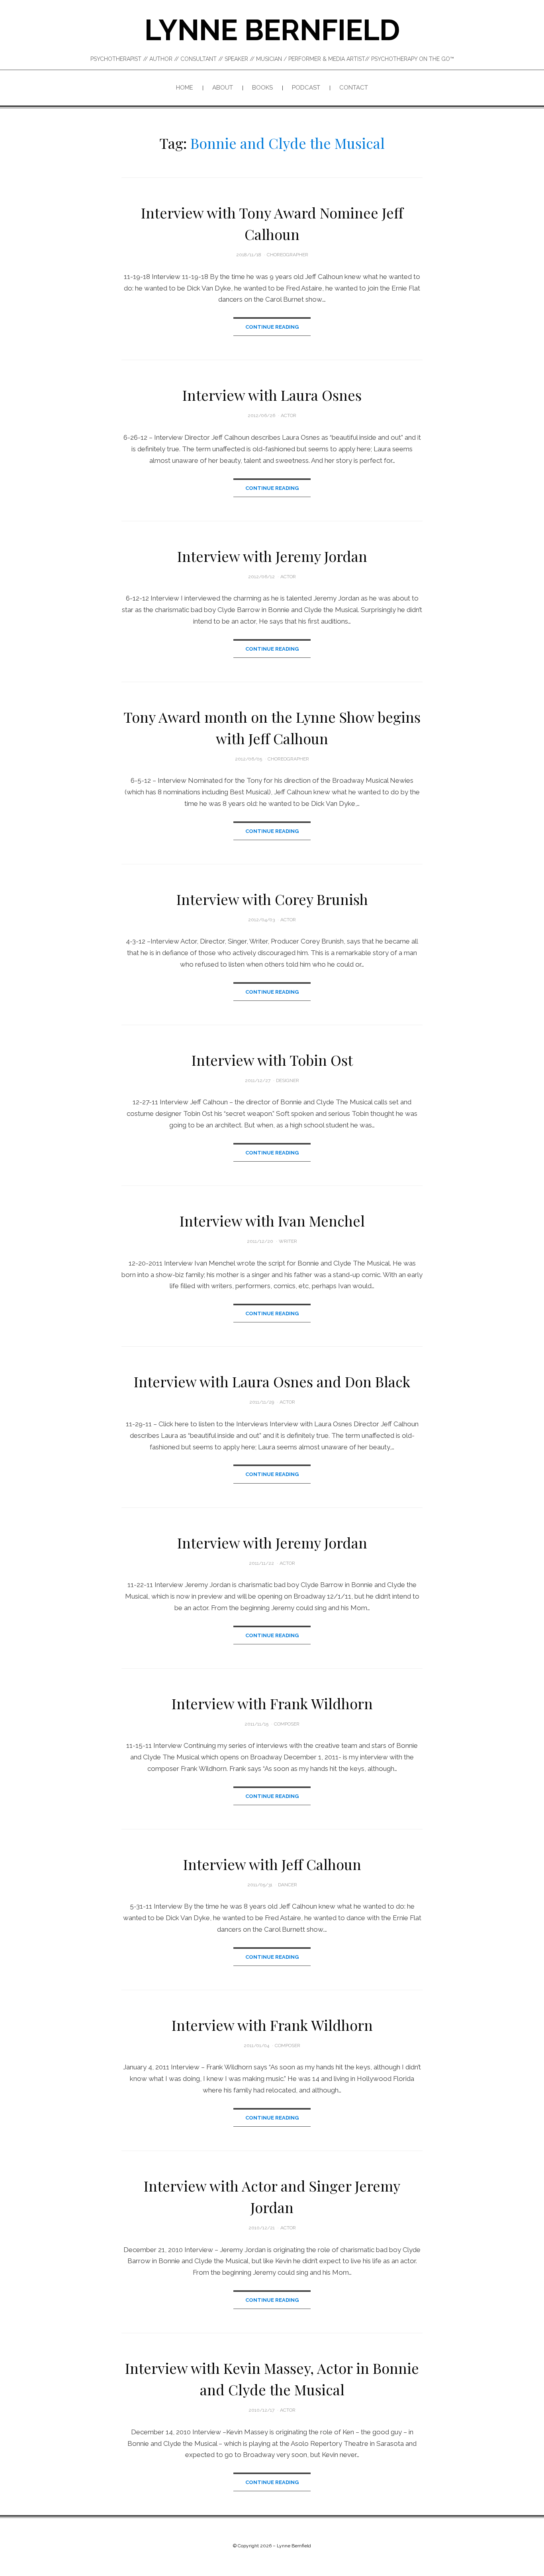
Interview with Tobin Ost (272, 1060)
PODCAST (306, 88)
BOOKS (262, 88)
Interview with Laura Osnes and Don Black (272, 1381)
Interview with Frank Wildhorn (272, 1703)
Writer (288, 1241)
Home (185, 88)
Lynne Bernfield (272, 30)
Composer (287, 1724)
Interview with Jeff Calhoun (272, 1864)
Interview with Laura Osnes (272, 395)
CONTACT (354, 88)
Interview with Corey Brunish (272, 899)
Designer (288, 1080)
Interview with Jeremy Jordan (272, 556)
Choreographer (288, 255)
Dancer (288, 1885)
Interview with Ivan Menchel (272, 1221)
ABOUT (223, 88)
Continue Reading (272, 327)
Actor (289, 415)
